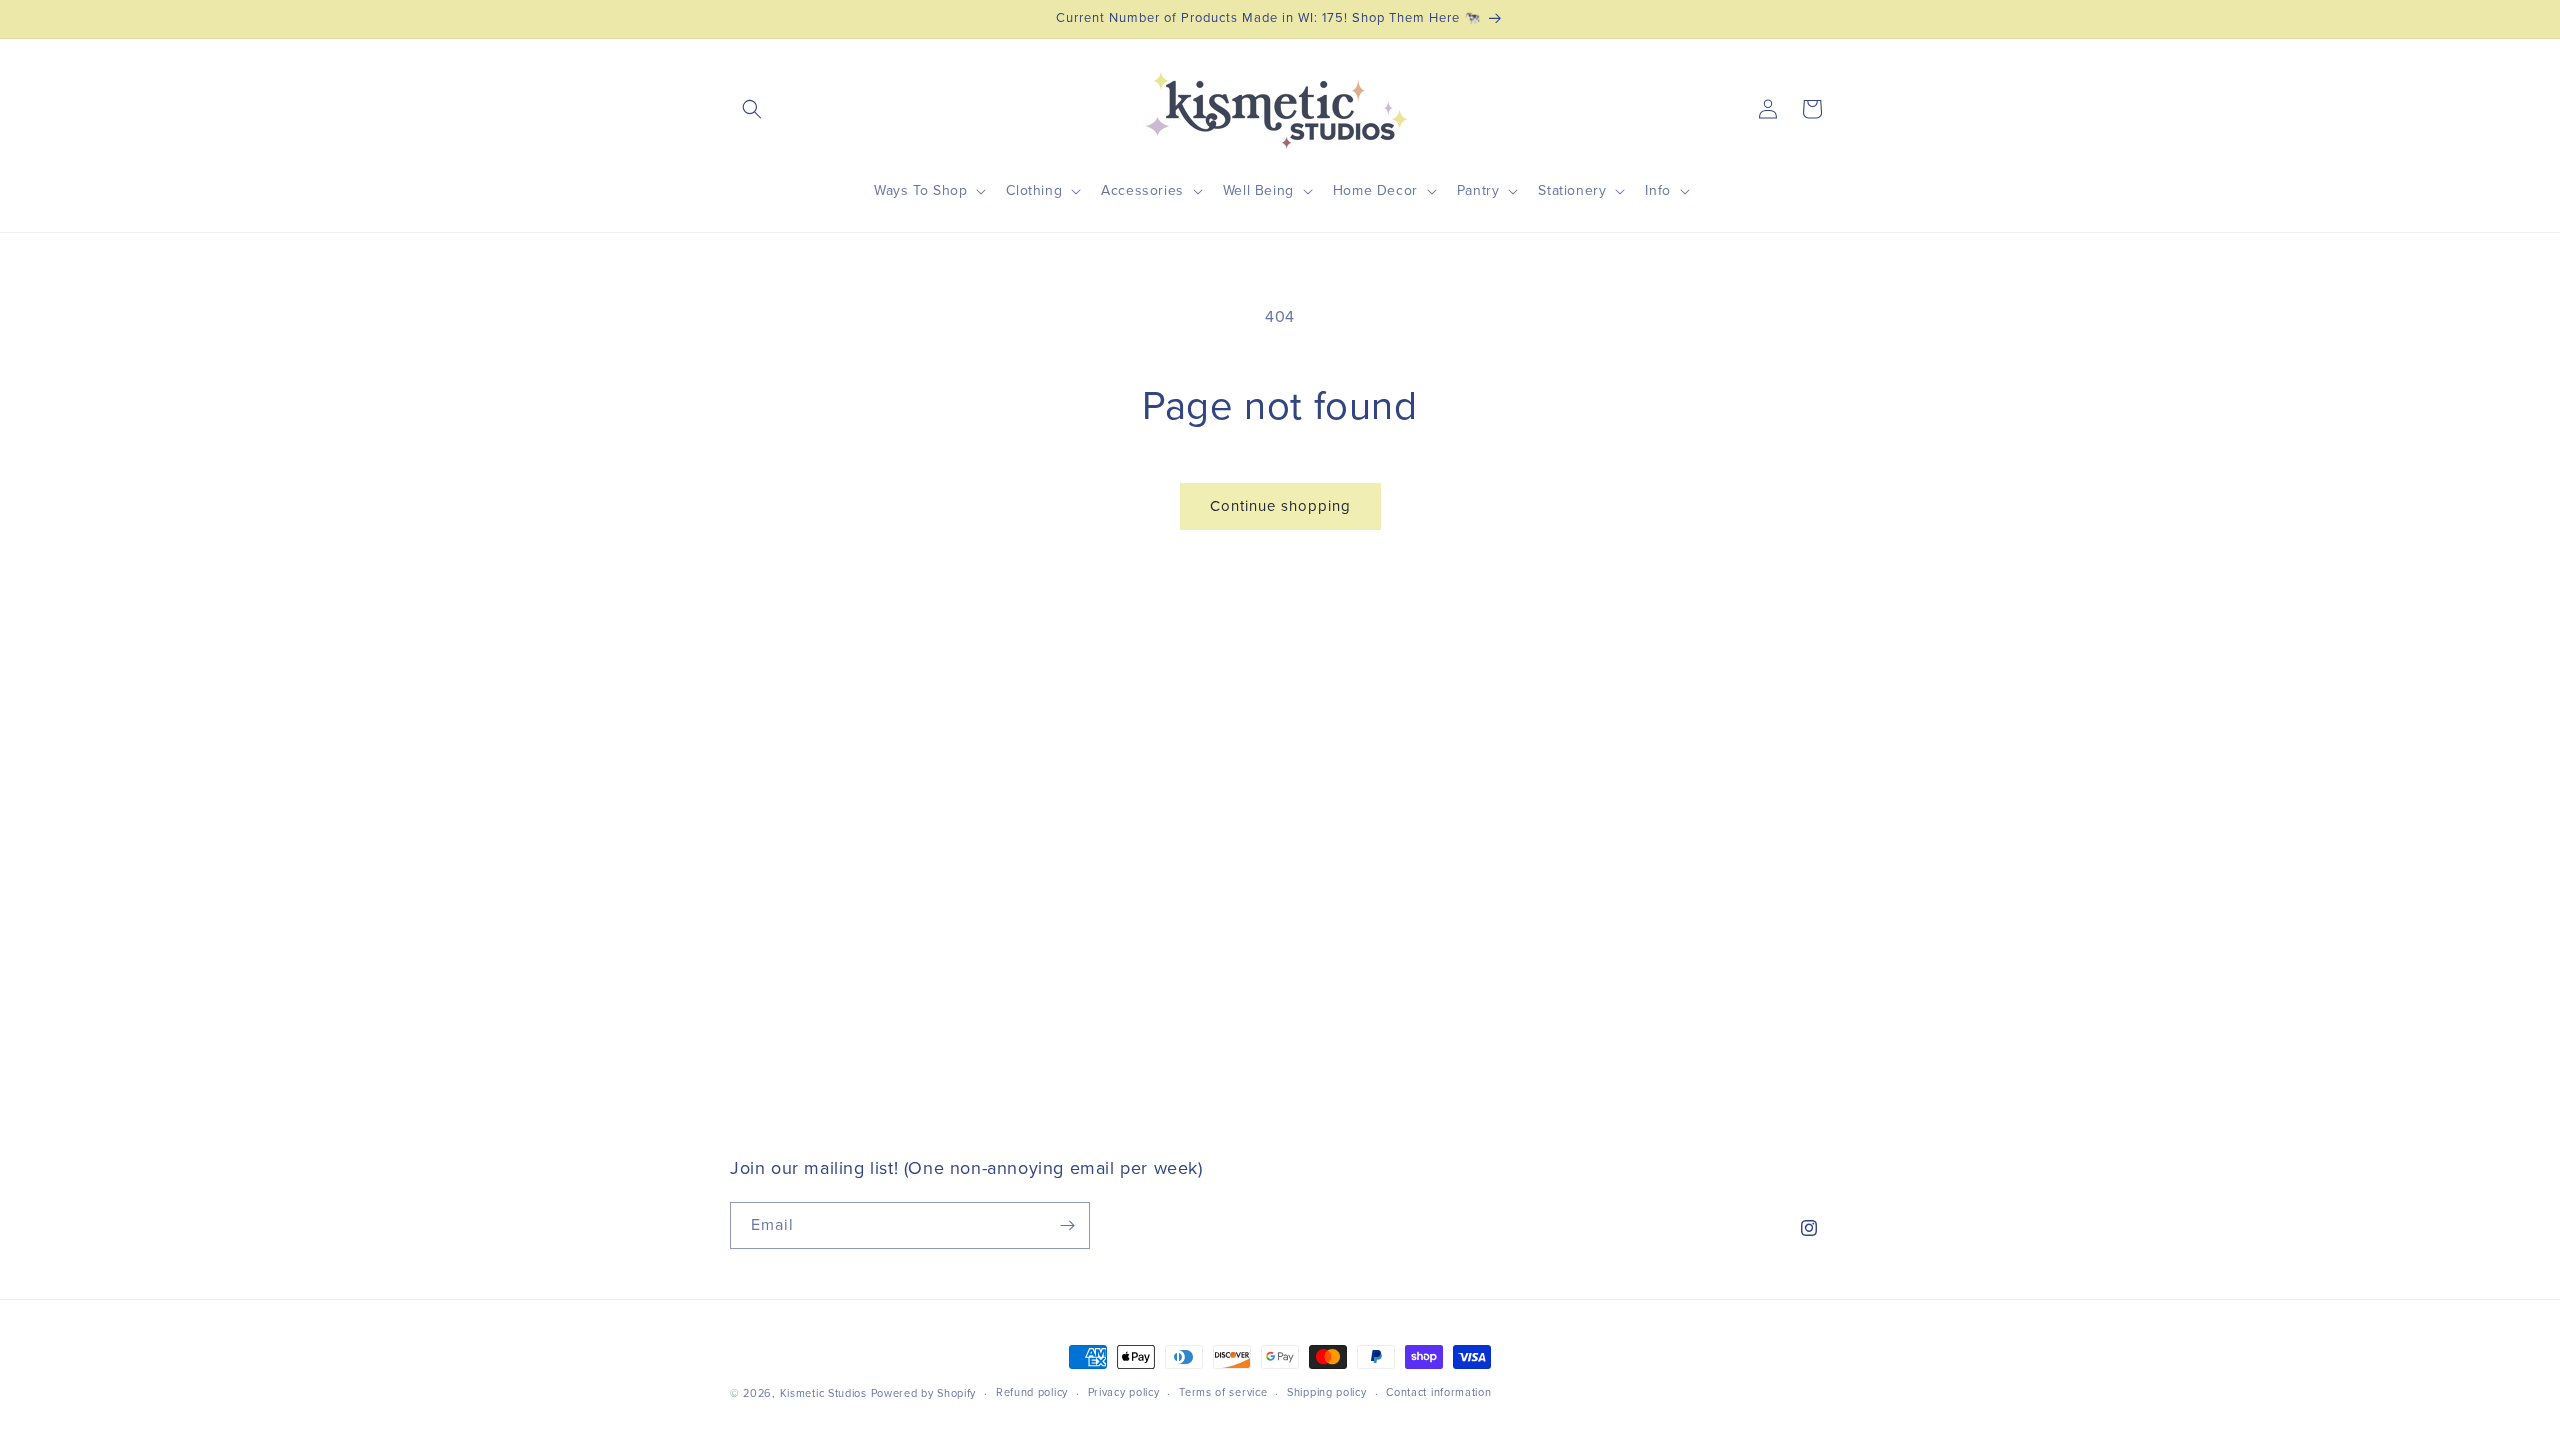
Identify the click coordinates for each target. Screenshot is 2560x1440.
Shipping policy (1327, 1392)
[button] (752, 109)
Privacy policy (1124, 1392)
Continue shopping (1280, 506)
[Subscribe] (1067, 1225)
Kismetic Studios (823, 1393)
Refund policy (1032, 1392)
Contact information (1438, 1392)
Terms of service (1223, 1392)
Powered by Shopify (924, 1393)
